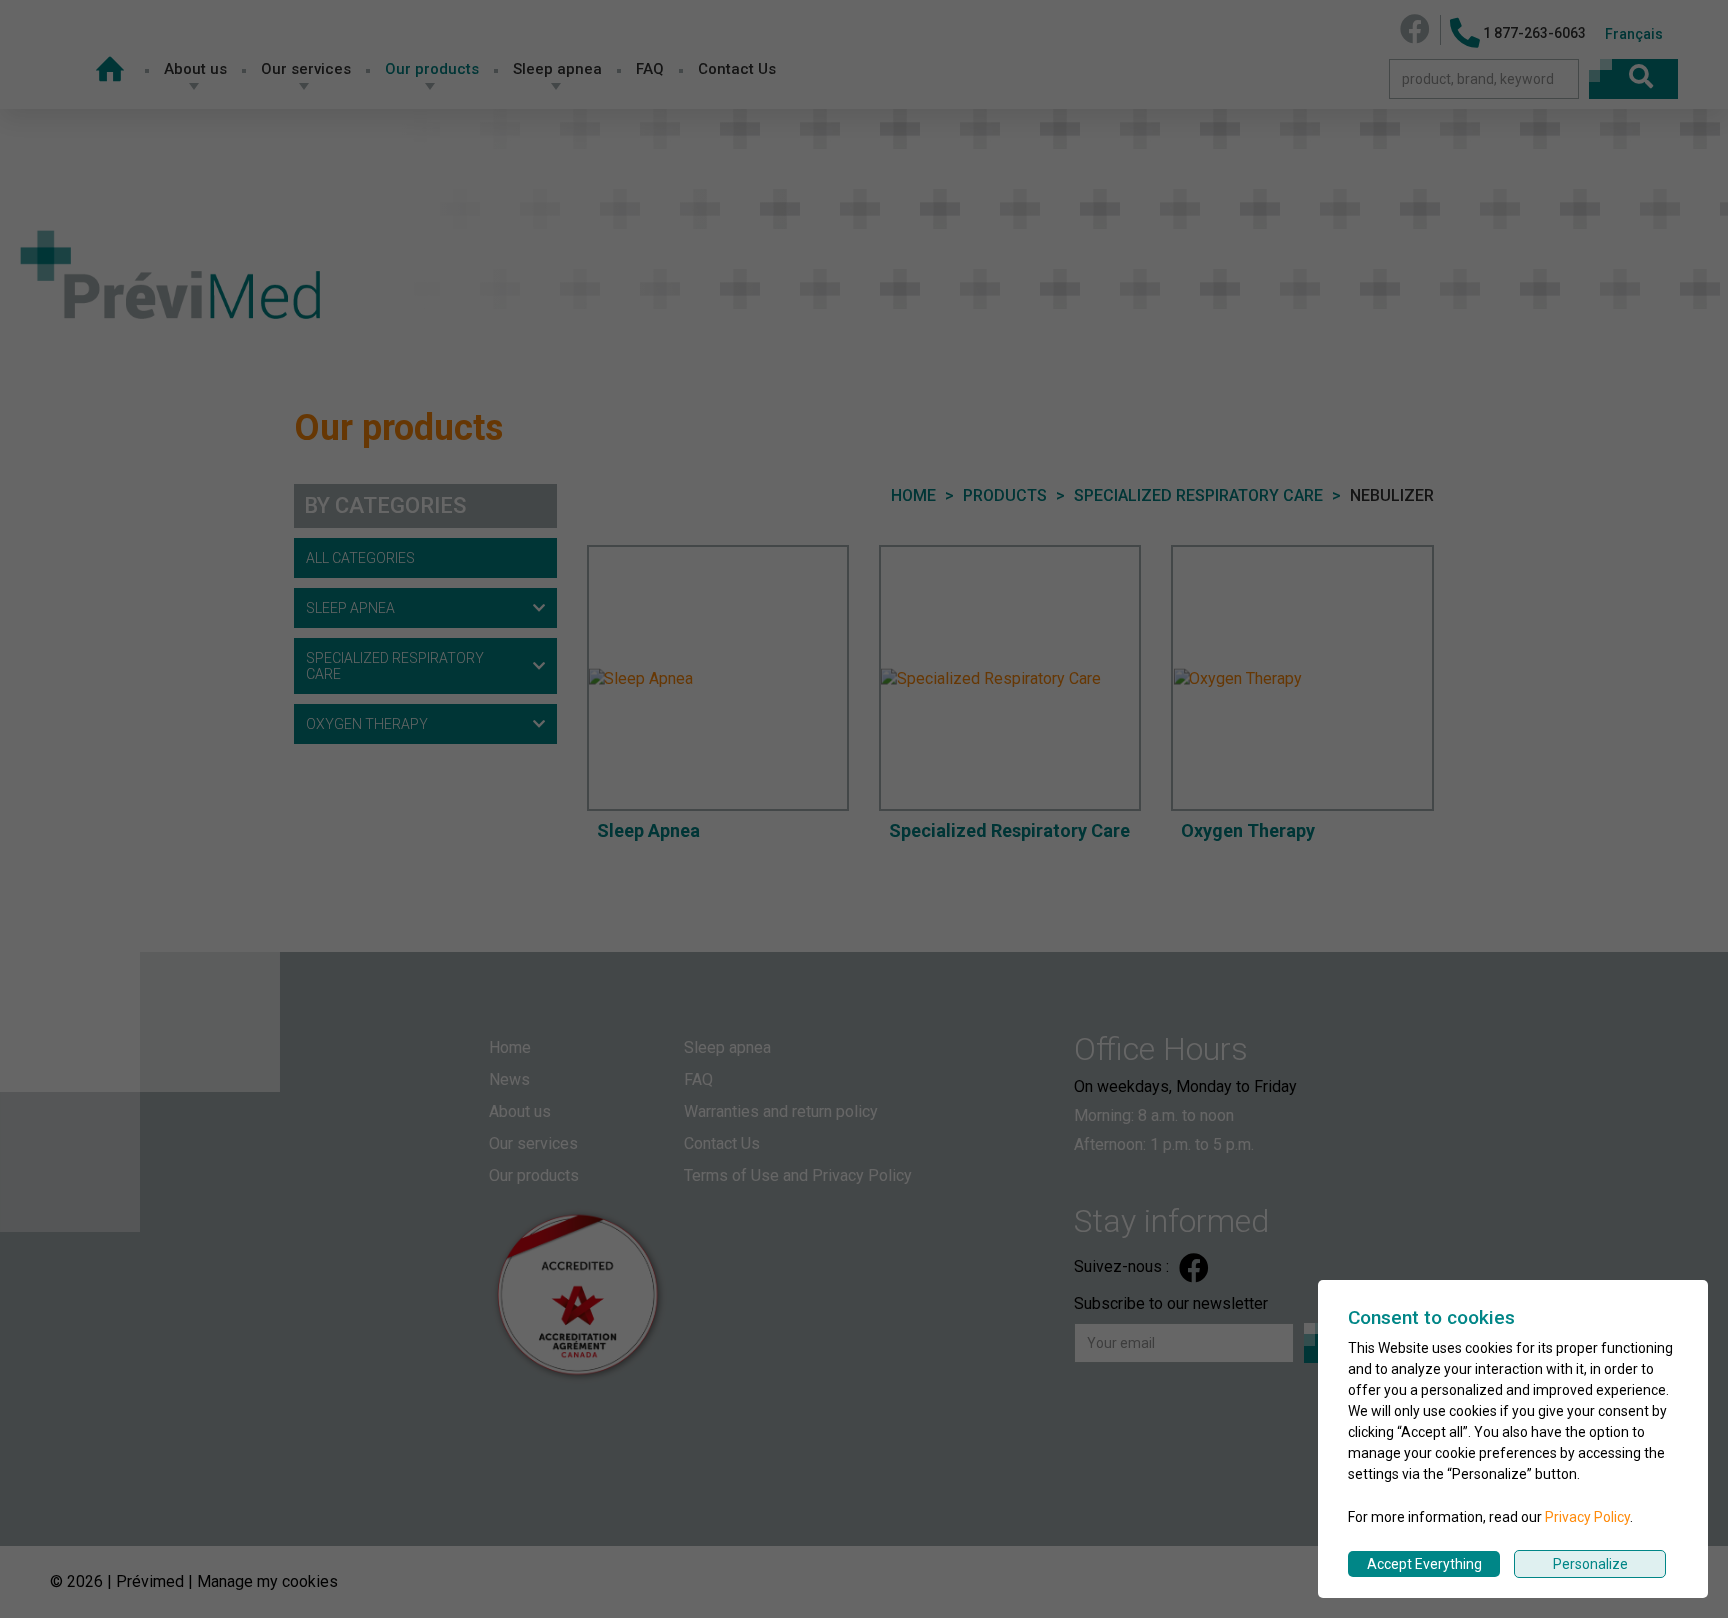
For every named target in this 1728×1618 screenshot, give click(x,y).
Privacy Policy (1587, 1517)
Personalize (1590, 1564)
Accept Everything (1424, 1564)
